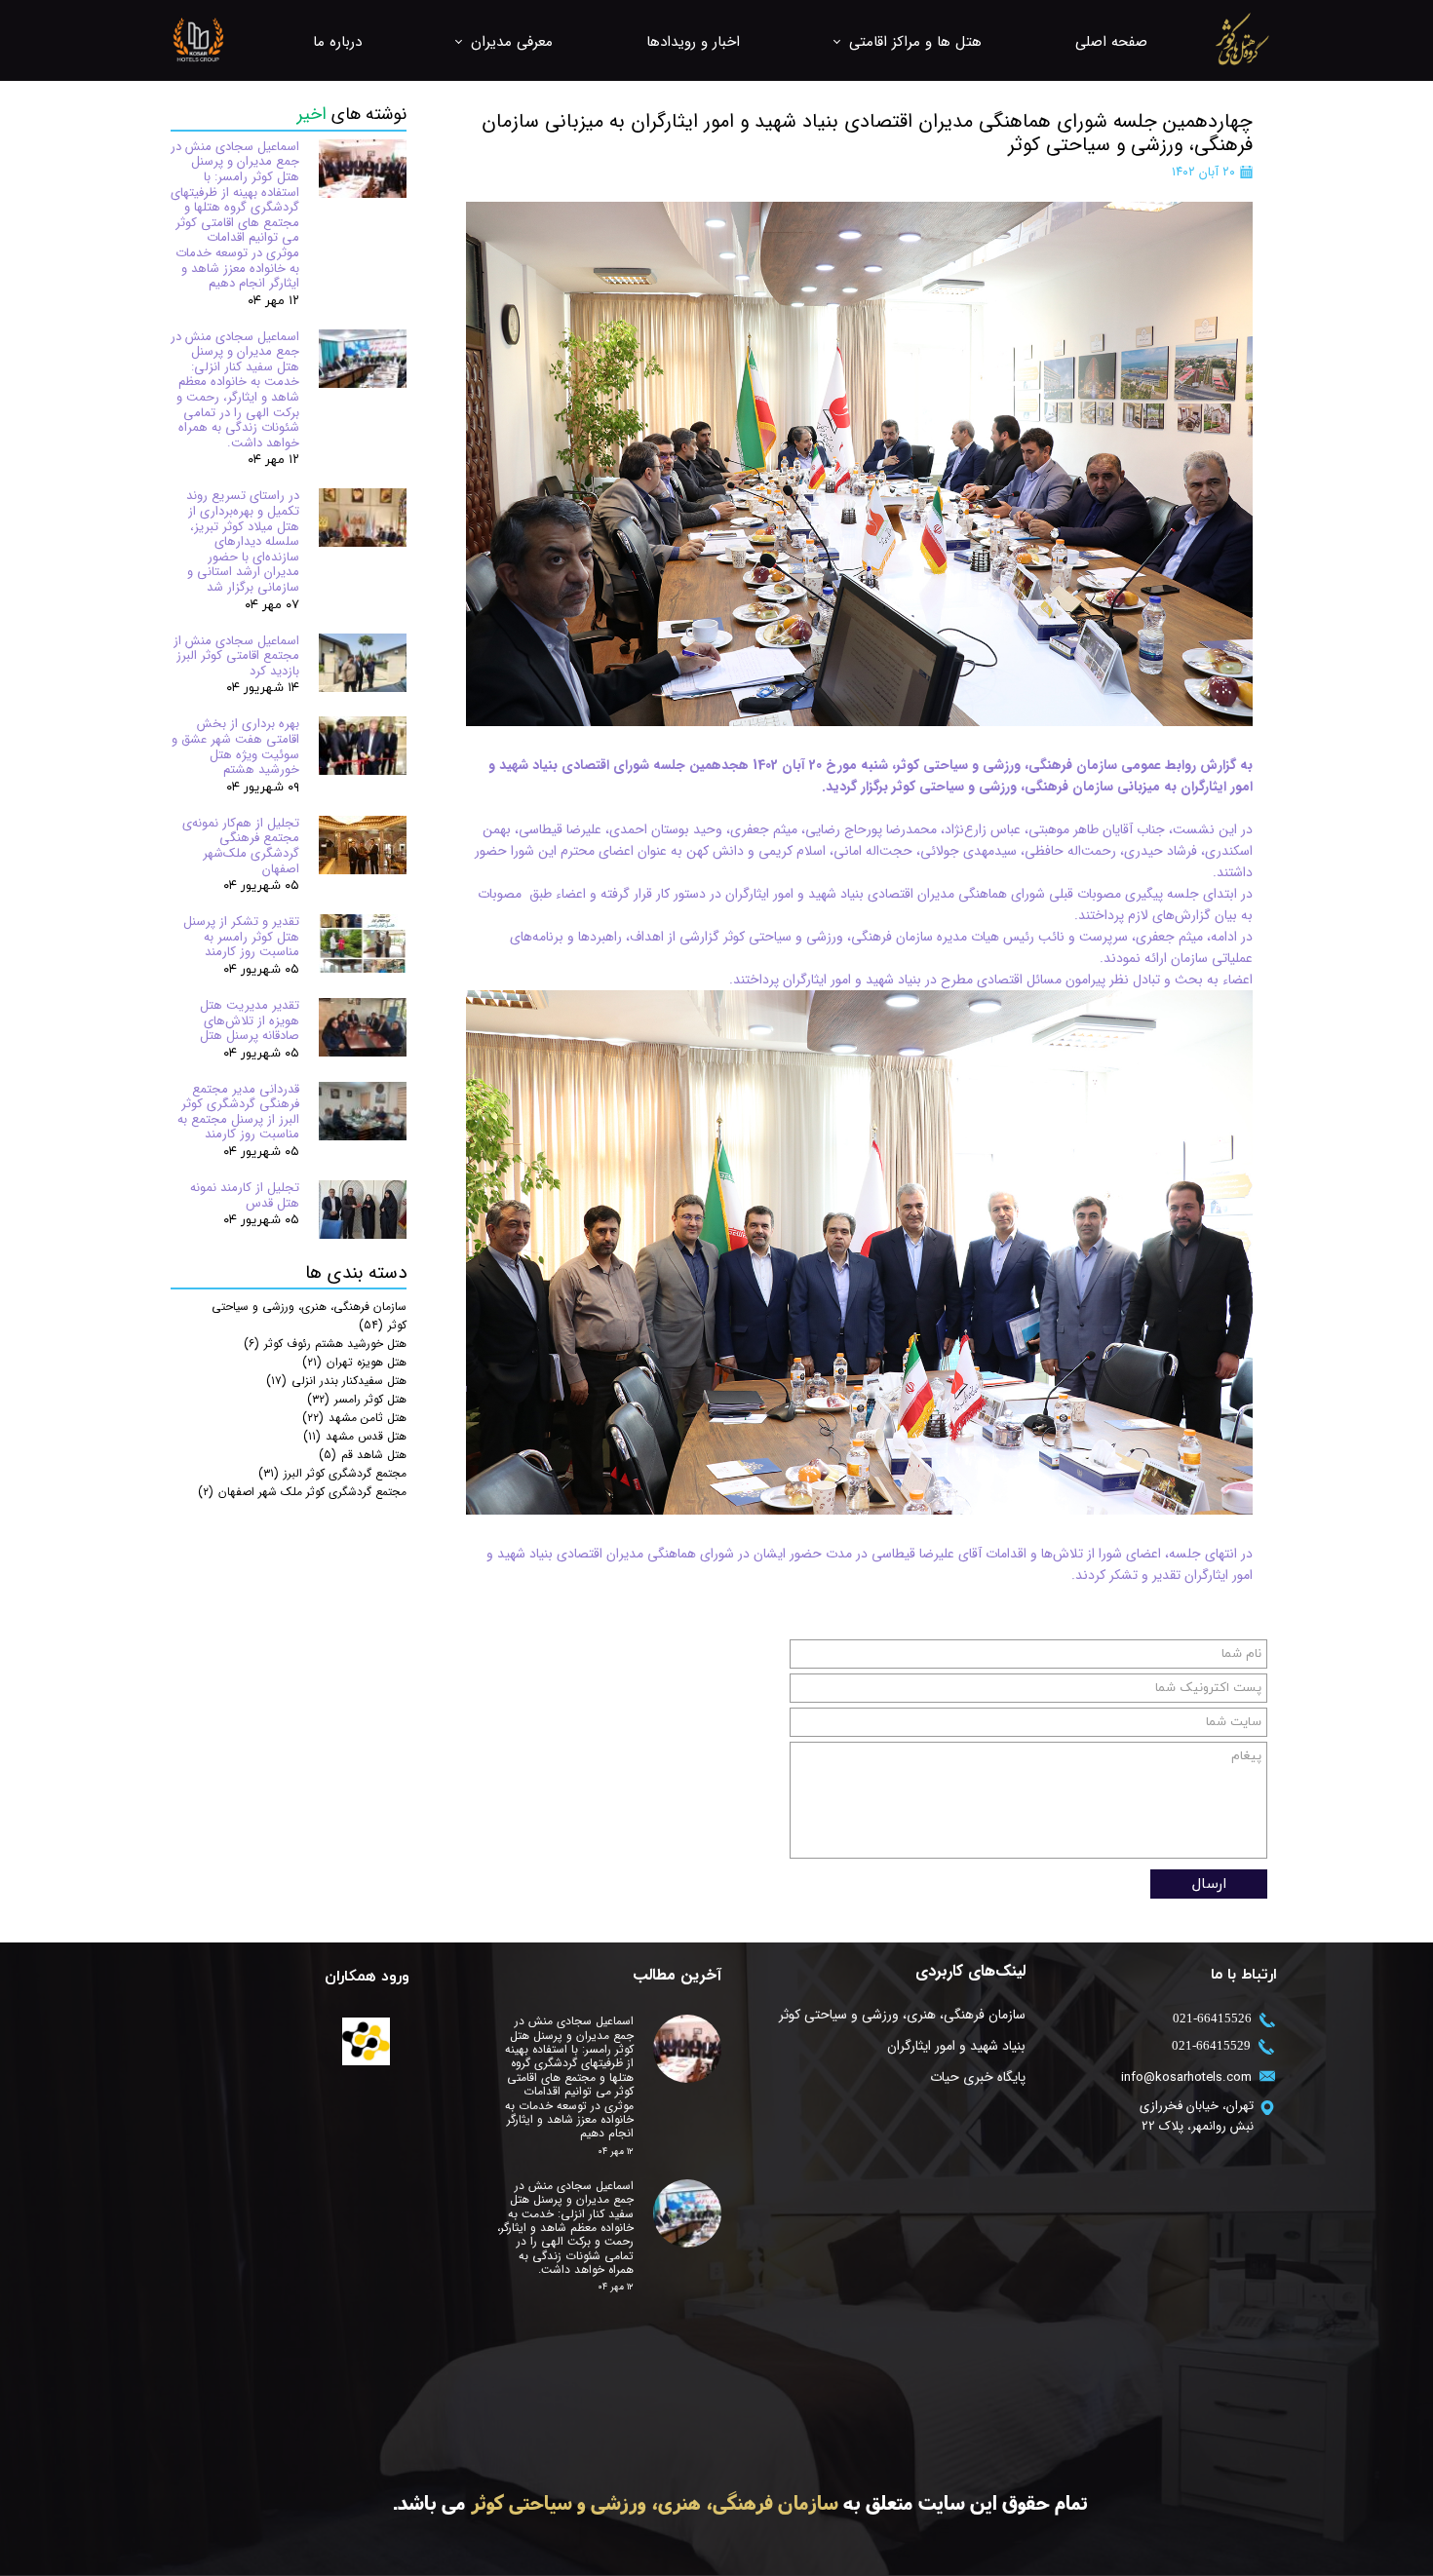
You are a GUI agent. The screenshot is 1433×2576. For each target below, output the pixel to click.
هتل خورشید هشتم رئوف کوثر (325, 1344)
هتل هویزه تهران (354, 1362)
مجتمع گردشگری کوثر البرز (332, 1473)
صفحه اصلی (1111, 42)
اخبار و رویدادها (693, 42)
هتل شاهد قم (363, 1455)
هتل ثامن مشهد (354, 1418)
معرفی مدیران (512, 42)
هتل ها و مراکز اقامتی (915, 42)
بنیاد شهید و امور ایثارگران (956, 2046)
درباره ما (337, 42)
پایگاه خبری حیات (978, 2077)
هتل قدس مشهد (355, 1436)
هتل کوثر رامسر (357, 1399)
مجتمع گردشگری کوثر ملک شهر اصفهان (302, 1492)
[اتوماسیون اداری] (366, 2041)
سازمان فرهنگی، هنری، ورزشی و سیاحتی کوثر (903, 2015)
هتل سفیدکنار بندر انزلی (336, 1381)
